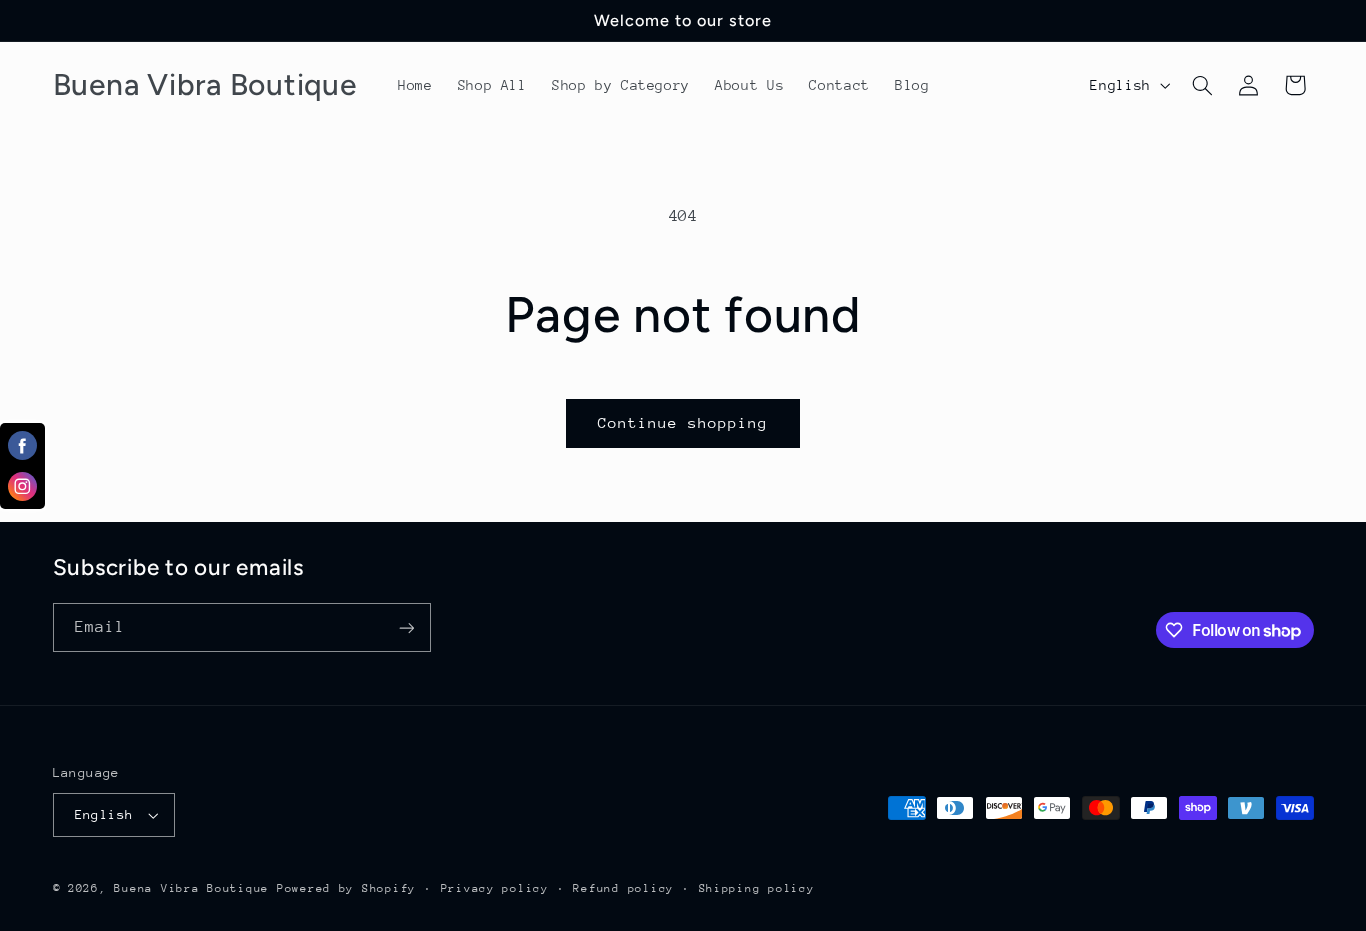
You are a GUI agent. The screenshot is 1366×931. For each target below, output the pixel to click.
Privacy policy (495, 888)
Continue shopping (683, 422)
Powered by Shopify (346, 888)
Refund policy (623, 888)
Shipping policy (757, 888)
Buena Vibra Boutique (191, 888)
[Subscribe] (406, 627)
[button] (1202, 85)
